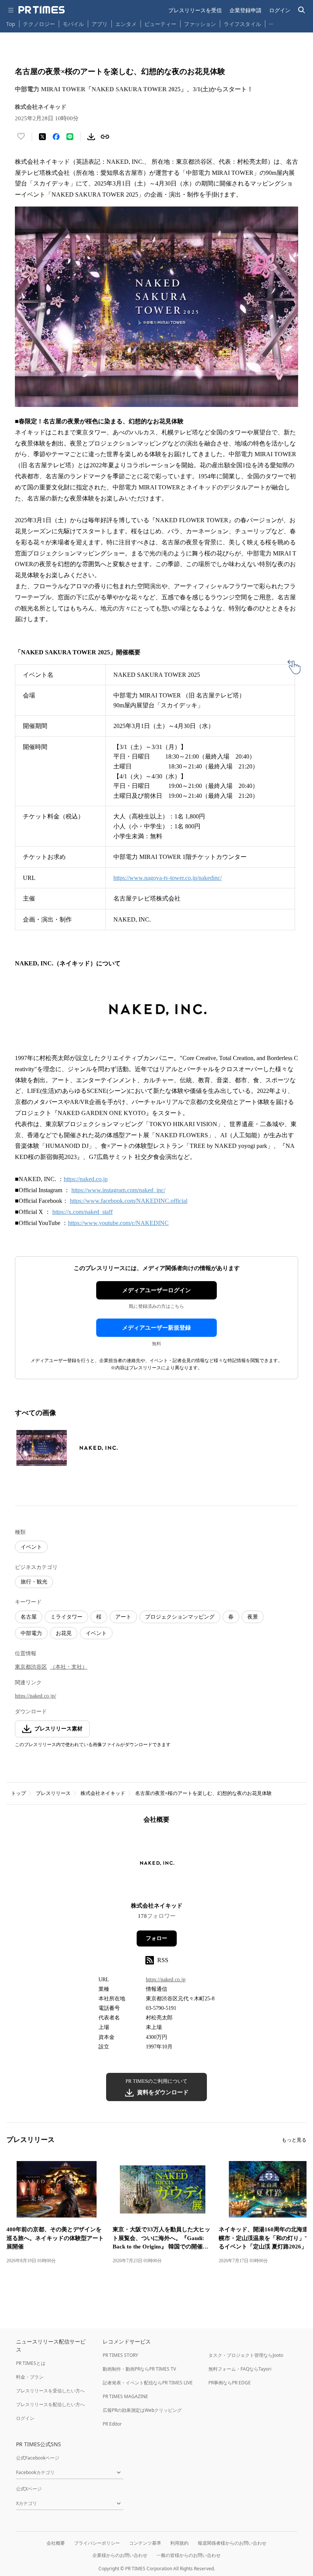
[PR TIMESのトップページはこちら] (42, 10)
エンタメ (126, 24)
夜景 (253, 1617)
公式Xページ (29, 2489)
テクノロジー (39, 24)
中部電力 (31, 1633)
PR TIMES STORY (120, 2355)
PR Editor (112, 2424)
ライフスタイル (242, 24)
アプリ (100, 24)
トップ (19, 1793)
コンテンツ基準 (145, 2543)
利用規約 (179, 2543)
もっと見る (294, 2140)
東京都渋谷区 (31, 1667)
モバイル (73, 24)
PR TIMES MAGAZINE (125, 2396)
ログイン (280, 10)
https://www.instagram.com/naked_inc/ (118, 1190)
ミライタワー (66, 1617)
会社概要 (56, 2543)
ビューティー (160, 24)
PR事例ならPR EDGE (230, 2383)
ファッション (200, 24)
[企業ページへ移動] (157, 1865)
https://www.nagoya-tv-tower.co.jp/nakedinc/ (168, 878)
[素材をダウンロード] (91, 137)
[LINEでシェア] (70, 137)
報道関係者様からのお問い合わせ (232, 2543)
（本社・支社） (69, 1667)
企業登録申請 (245, 10)
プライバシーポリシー (97, 2543)
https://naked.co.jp (86, 1179)
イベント (31, 1547)
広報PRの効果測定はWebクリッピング (142, 2410)
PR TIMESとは (31, 2363)
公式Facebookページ (38, 2458)
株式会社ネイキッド (103, 1793)
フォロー (156, 1938)
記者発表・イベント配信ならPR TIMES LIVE (148, 2383)
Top (11, 24)
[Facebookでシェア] (56, 137)
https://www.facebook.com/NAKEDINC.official (129, 1201)
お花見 (64, 1633)
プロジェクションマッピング (180, 1617)
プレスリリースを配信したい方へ (50, 2404)
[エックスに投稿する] (42, 137)
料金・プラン (30, 2377)
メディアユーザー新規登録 (156, 1328)
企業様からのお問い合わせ (120, 2555)
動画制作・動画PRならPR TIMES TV (139, 2369)
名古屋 (29, 1617)
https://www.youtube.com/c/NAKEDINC (118, 1223)
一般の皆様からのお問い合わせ (189, 2555)
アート (123, 1617)
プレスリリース (53, 1793)
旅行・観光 (34, 1582)
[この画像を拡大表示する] (42, 1448)
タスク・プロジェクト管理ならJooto (246, 2355)
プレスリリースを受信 (195, 10)
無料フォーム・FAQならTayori (240, 2369)
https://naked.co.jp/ (35, 1696)
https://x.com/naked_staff (82, 1212)
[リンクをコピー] (105, 137)
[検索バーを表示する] (302, 10)
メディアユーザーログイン (156, 1290)
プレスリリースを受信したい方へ (50, 2391)
